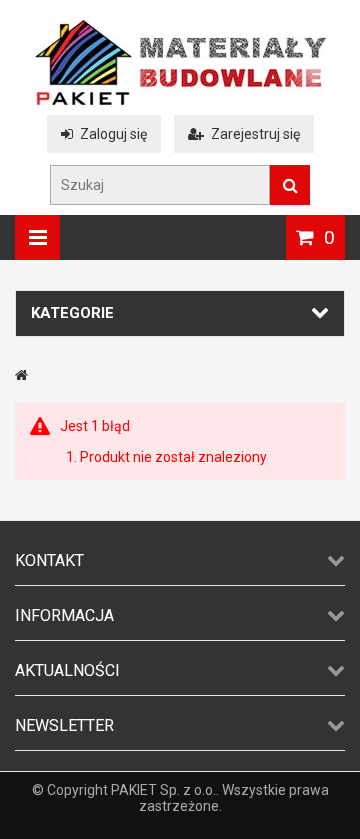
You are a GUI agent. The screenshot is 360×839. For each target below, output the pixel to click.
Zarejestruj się (255, 134)
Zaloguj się (113, 134)
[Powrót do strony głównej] (21, 375)
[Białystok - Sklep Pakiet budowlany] (180, 100)
